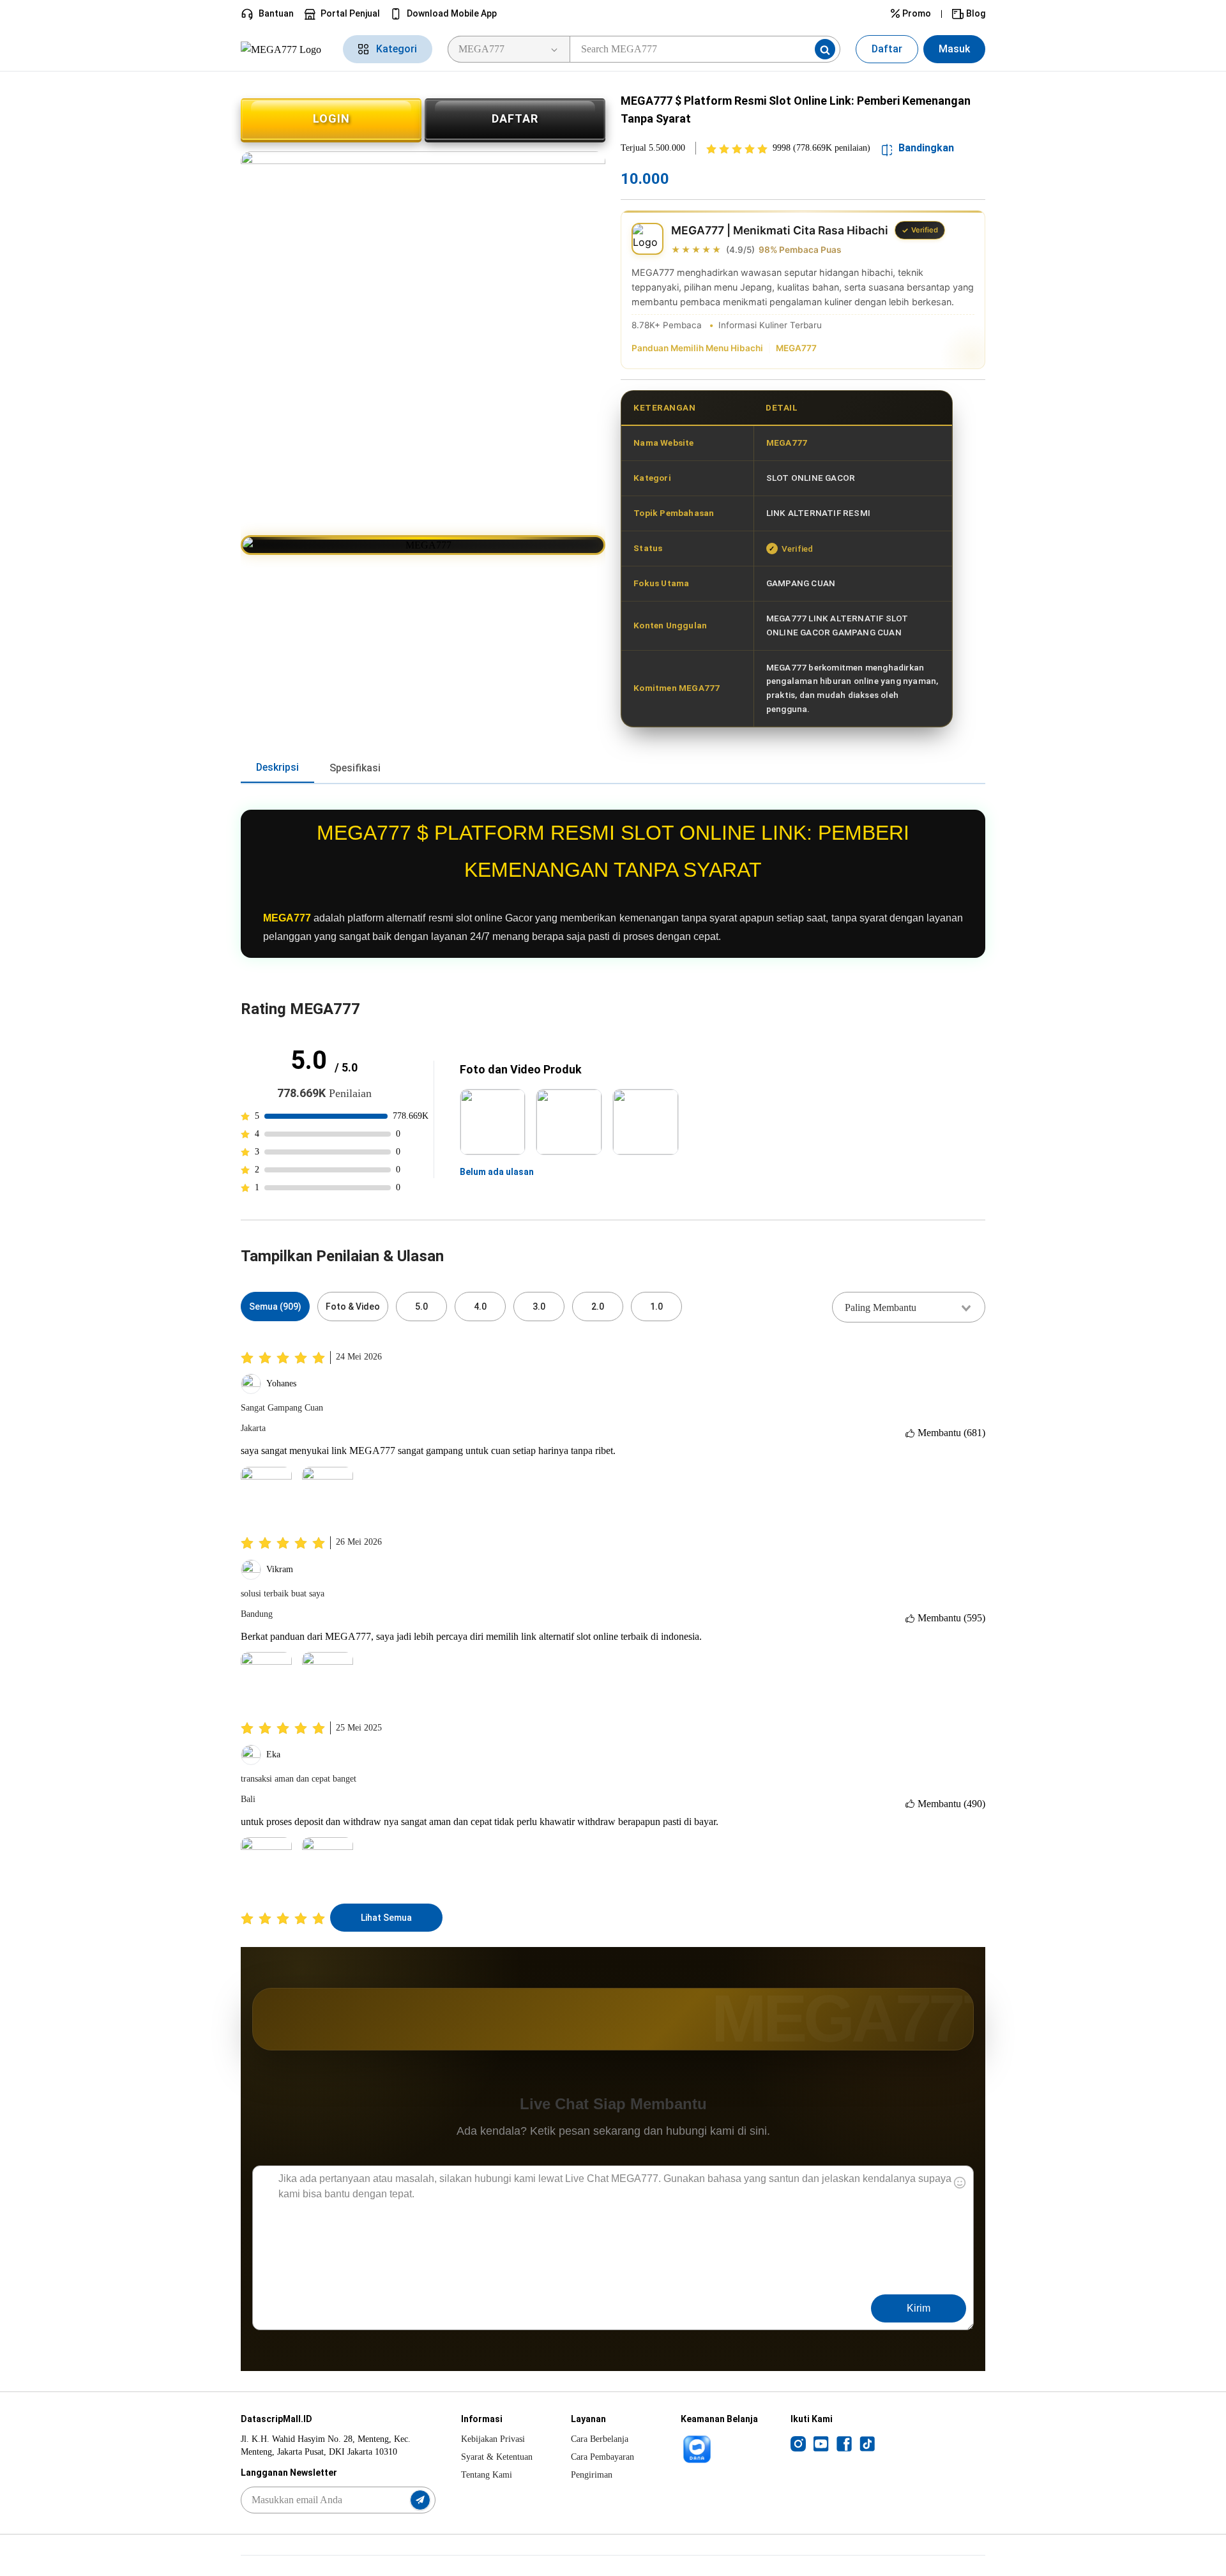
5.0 (421, 1307)
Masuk (954, 49)
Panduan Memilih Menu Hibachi (697, 348)
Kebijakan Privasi (493, 2439)
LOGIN (331, 118)
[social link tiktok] (867, 2443)
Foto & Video (353, 1307)
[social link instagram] (798, 2443)
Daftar (887, 49)
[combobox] (909, 1307)
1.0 (656, 1307)
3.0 (539, 1307)
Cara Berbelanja (600, 2439)
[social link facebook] (844, 2443)
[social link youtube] (821, 2443)
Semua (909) (275, 1307)
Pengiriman (592, 2475)
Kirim (919, 2308)
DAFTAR (515, 118)
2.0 (598, 1307)
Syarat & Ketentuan (497, 2457)
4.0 (480, 1307)
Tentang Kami (487, 2475)
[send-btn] (420, 2500)
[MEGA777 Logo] (284, 49)
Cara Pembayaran (602, 2457)
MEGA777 (796, 348)
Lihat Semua (386, 1918)
